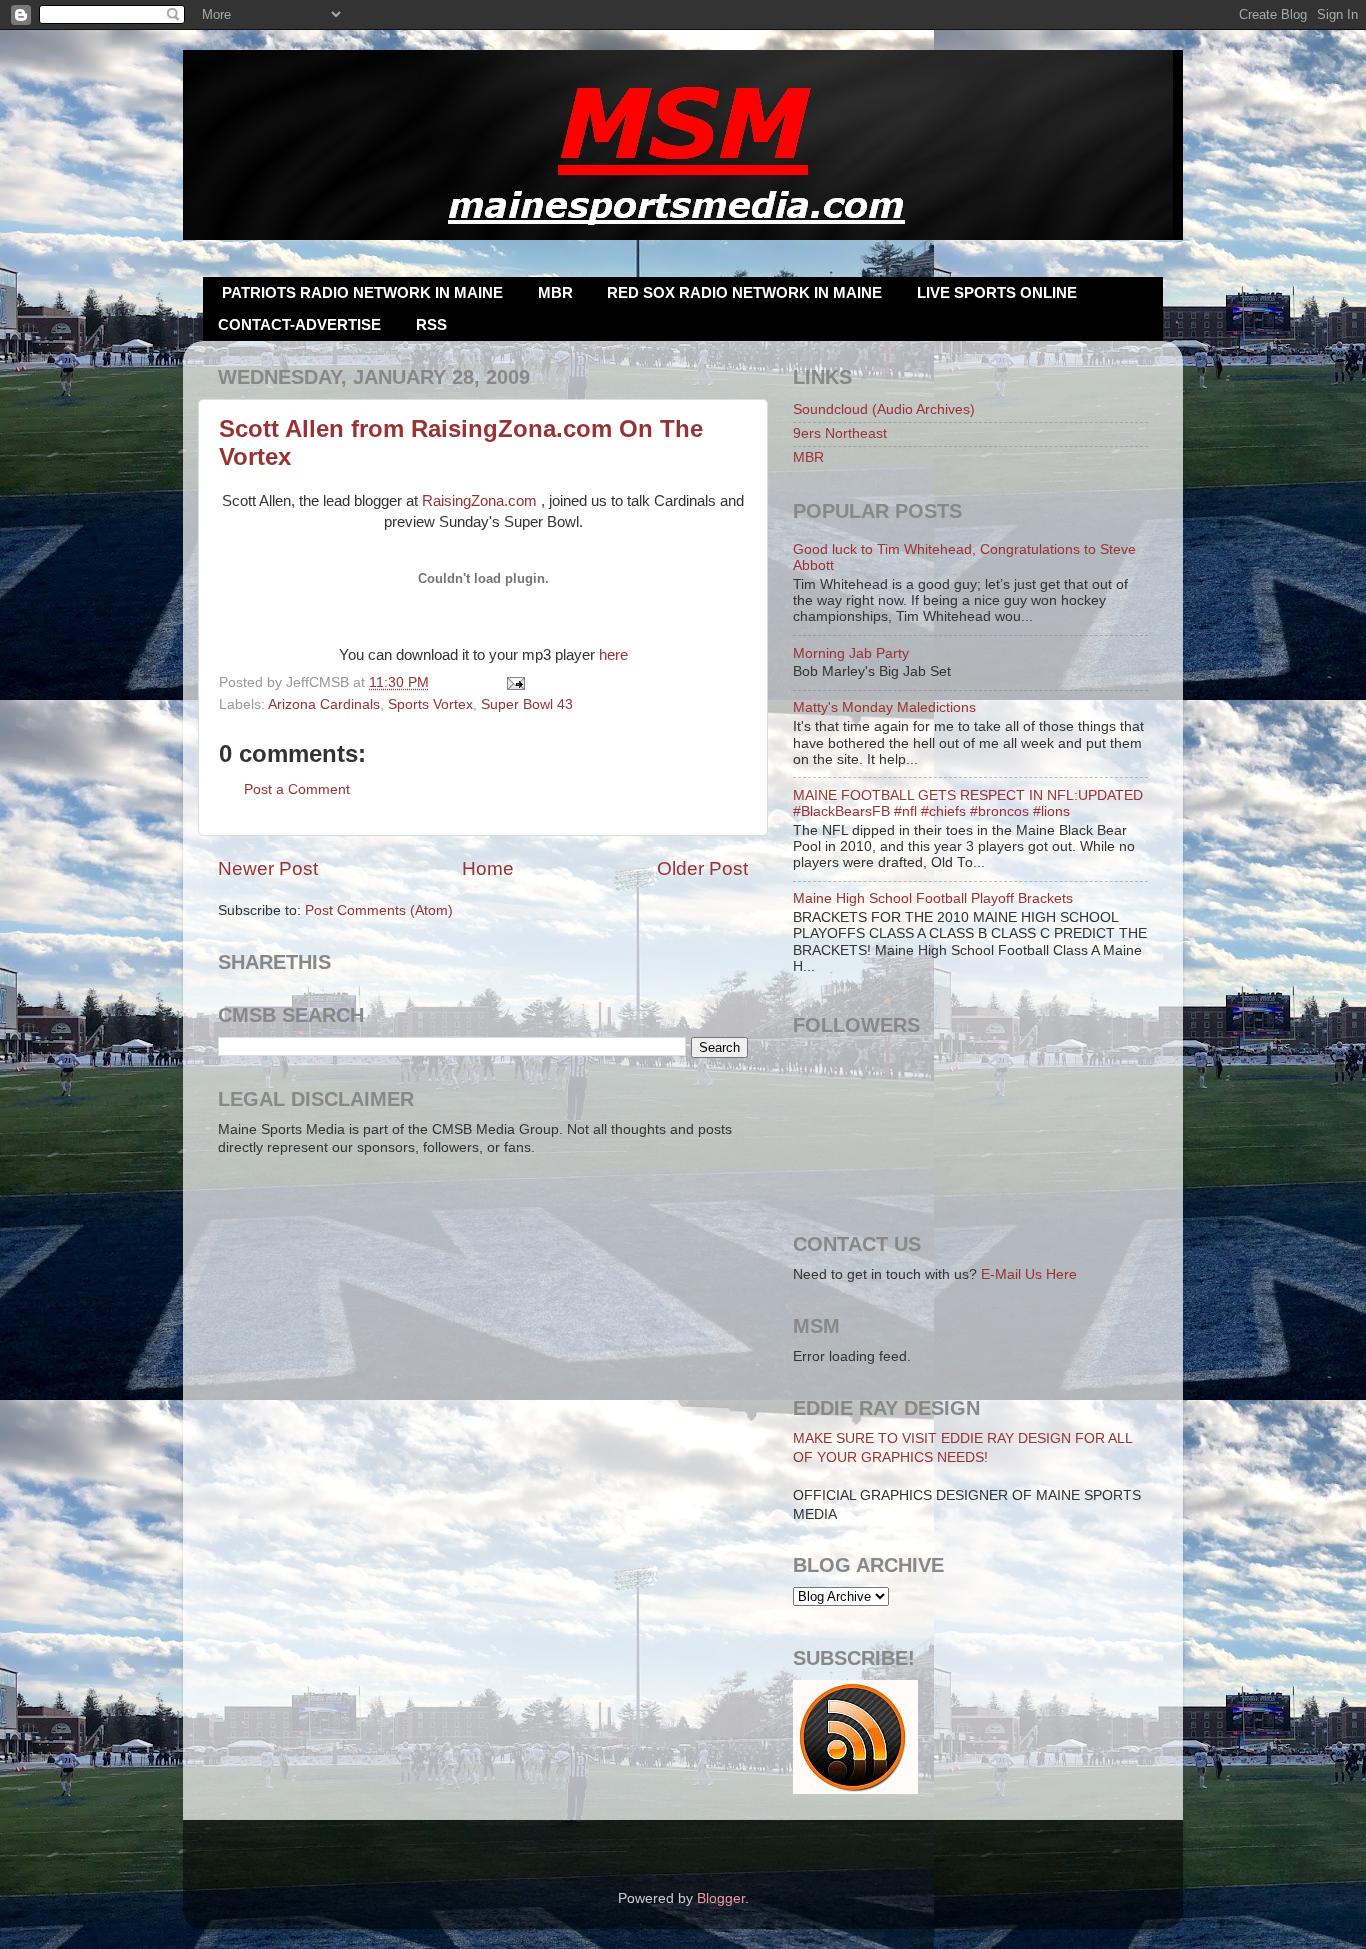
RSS (431, 324)
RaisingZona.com (479, 501)
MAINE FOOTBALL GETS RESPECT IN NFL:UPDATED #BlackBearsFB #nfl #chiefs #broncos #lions (968, 803)
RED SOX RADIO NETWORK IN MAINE (744, 292)
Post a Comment (297, 789)
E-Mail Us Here (1029, 1274)
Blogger (721, 1898)
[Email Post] (513, 682)
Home (488, 868)
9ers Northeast (840, 433)
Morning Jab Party (851, 653)
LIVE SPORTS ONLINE (997, 292)
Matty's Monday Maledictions (884, 707)
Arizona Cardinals (324, 704)
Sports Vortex (430, 704)
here (613, 655)
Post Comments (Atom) (379, 910)
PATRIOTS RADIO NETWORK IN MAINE (362, 292)
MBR (555, 292)
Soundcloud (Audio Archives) (884, 409)
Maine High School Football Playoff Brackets (933, 898)
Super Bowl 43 (527, 704)
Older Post (702, 868)
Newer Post (268, 868)
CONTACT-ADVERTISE (299, 324)
